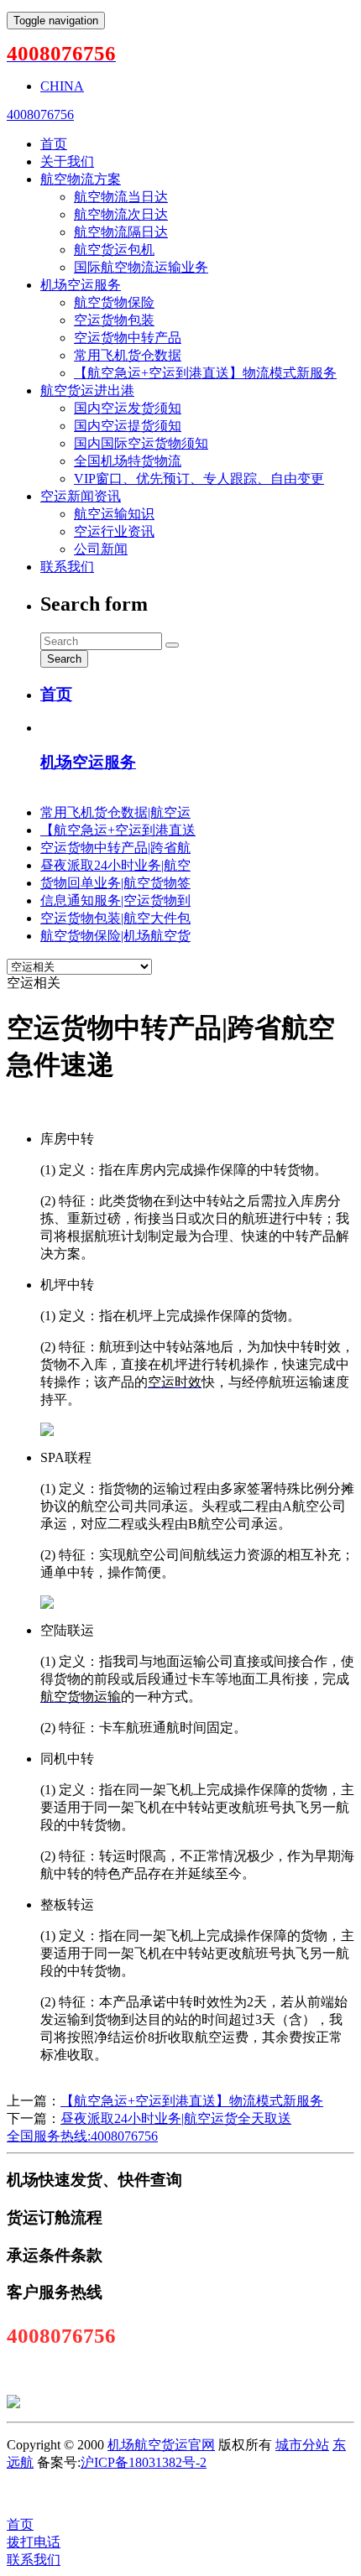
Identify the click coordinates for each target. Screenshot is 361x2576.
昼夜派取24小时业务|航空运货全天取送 (176, 2118)
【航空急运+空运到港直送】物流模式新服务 (205, 373)
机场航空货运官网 (161, 2445)
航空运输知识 (114, 514)
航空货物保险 (114, 302)
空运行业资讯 (114, 531)
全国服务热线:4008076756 (82, 2136)
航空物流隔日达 (121, 232)
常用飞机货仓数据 (128, 355)
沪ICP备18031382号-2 (144, 2462)
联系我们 (67, 567)
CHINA (62, 86)
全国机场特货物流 (128, 461)
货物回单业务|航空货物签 (115, 883)
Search (64, 659)
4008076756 (40, 114)
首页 (54, 144)
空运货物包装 (114, 320)
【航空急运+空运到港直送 (118, 830)
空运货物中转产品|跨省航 (115, 848)
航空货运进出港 (87, 390)
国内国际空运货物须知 (141, 443)
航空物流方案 (81, 179)
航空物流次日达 (121, 214)
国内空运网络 (145, 2493)
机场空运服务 (81, 285)
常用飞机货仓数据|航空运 (115, 812)
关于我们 (67, 161)
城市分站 (302, 2445)
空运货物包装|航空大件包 (115, 918)
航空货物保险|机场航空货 (115, 936)
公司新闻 (101, 549)
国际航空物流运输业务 (141, 267)
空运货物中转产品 (128, 338)
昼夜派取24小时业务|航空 (115, 865)
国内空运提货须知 (128, 426)
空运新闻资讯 (81, 496)
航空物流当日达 (121, 197)
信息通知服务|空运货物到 (115, 900)
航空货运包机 (114, 250)
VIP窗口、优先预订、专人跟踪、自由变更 (199, 479)
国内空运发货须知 (128, 408)
